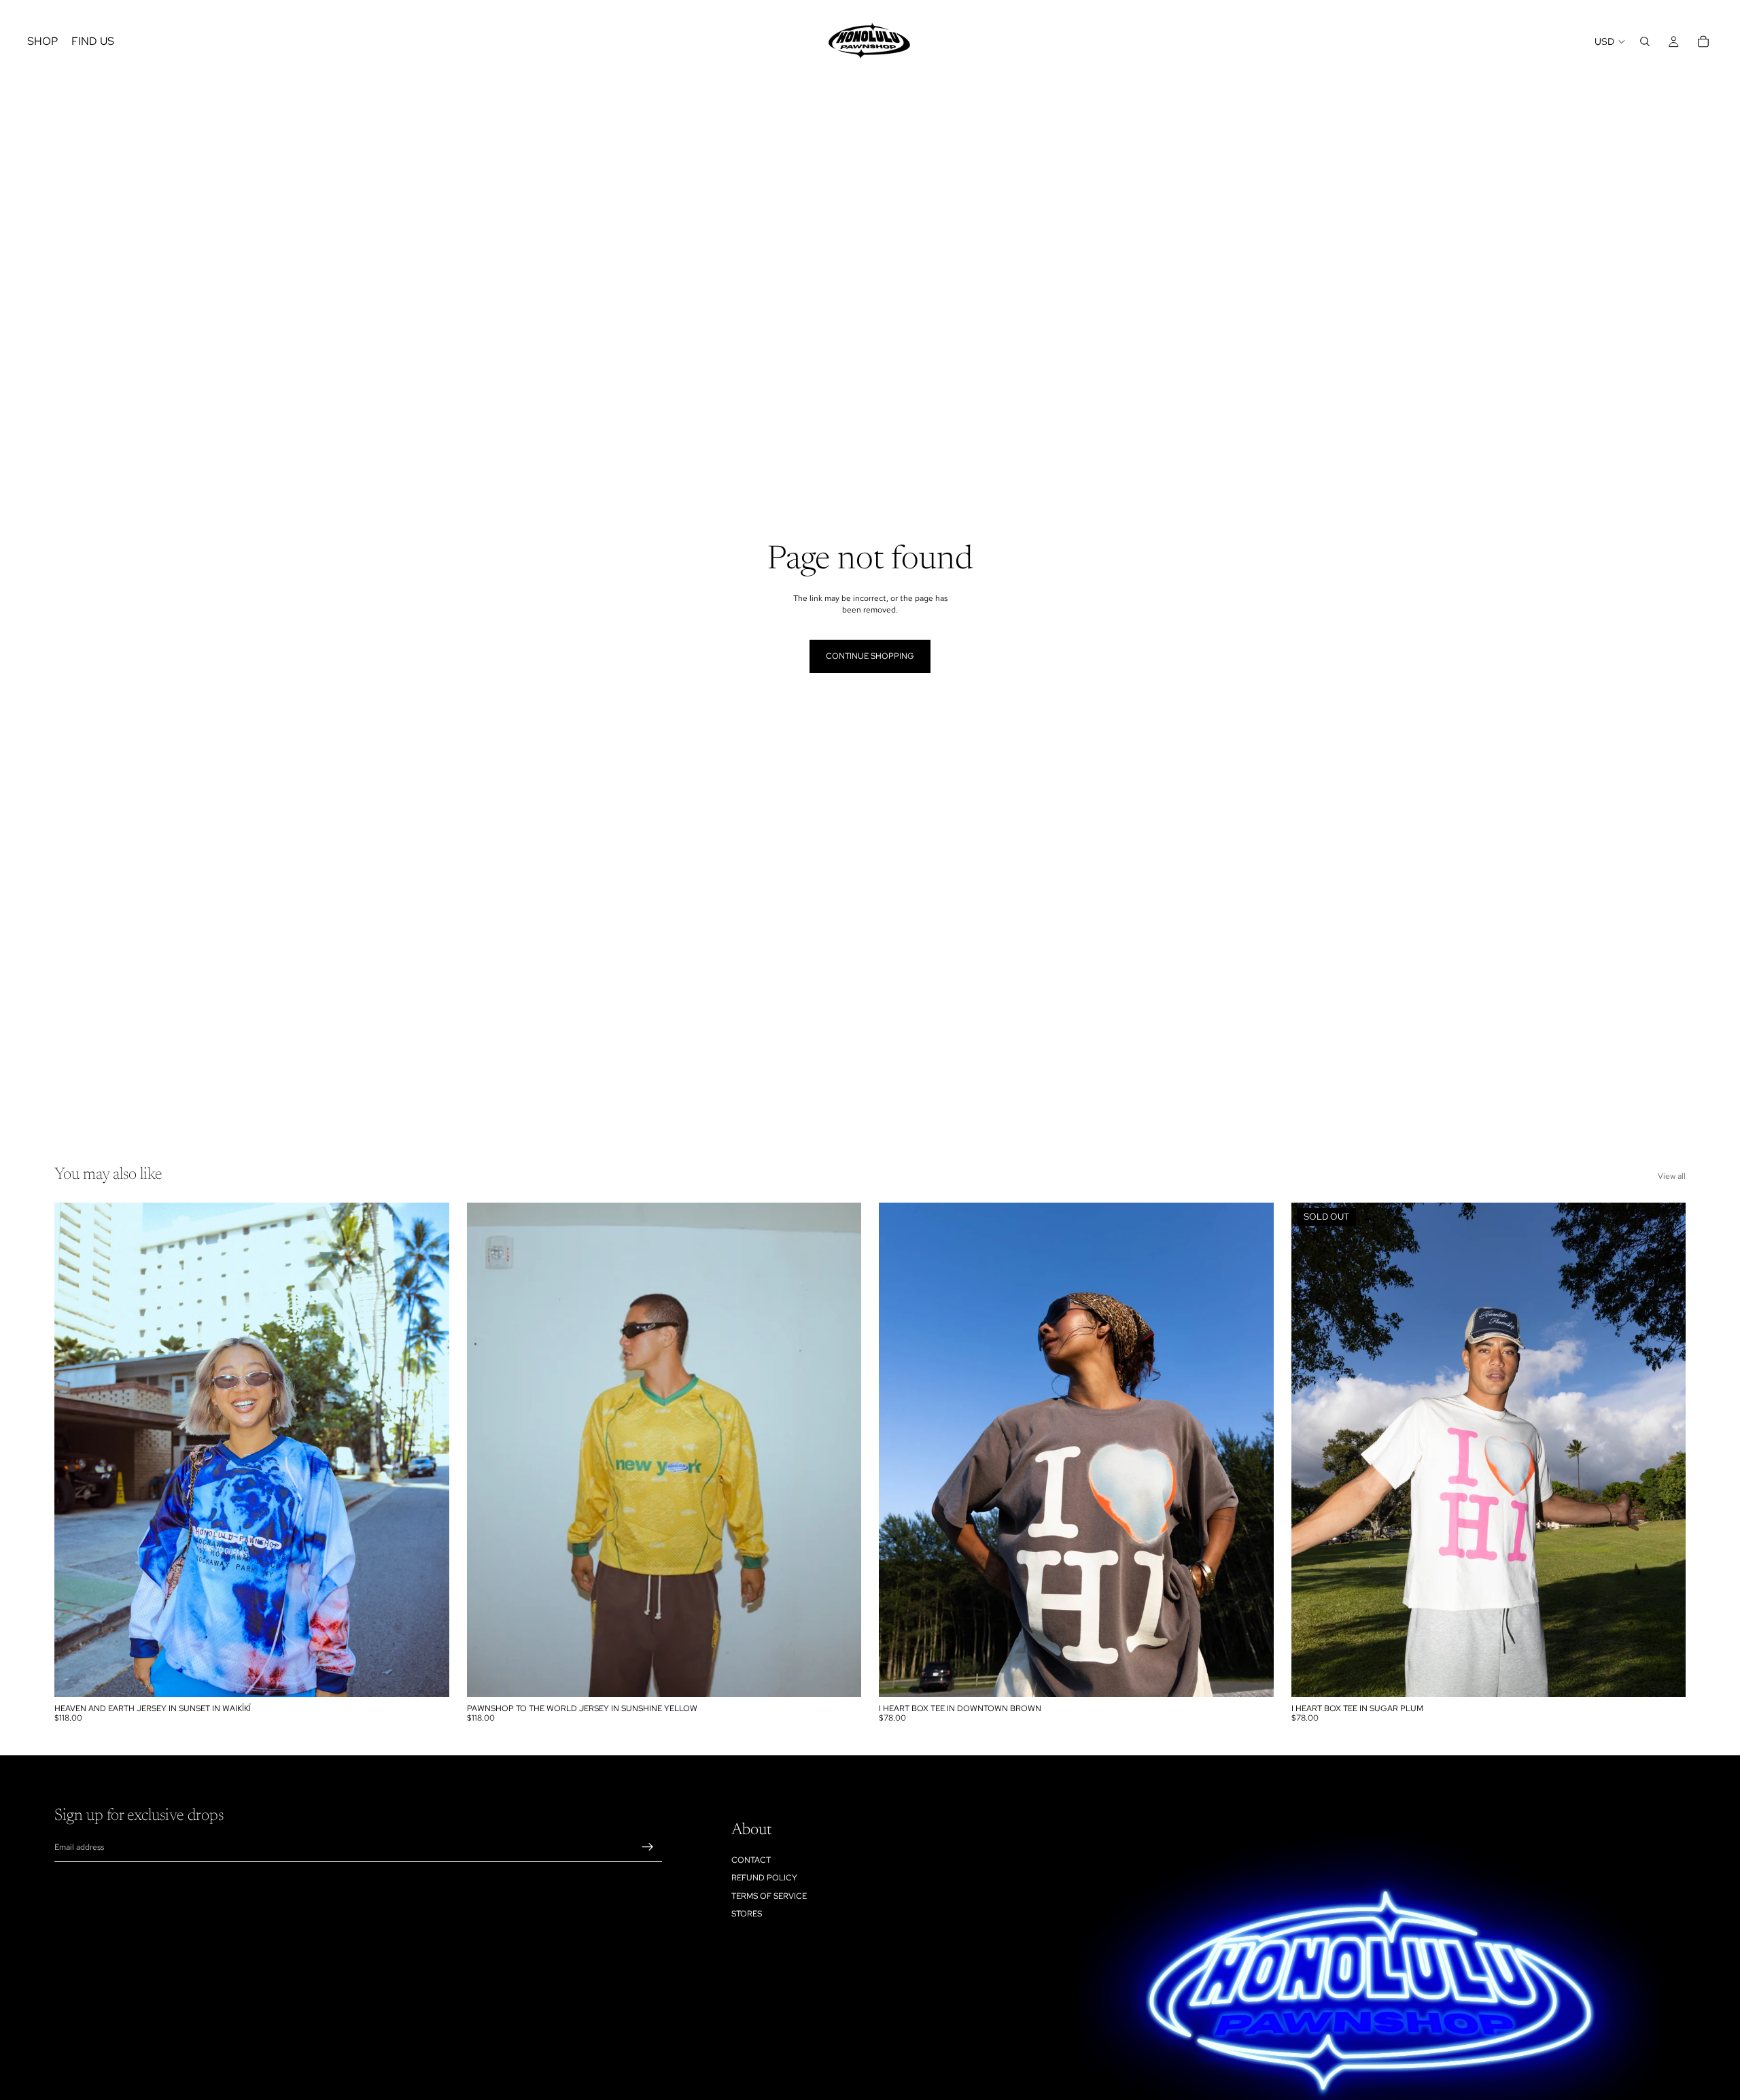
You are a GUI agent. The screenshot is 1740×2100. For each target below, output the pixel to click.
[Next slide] (429, 1449)
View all (1672, 1176)
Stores (747, 1914)
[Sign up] (648, 1848)
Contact (751, 1860)
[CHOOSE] (428, 1676)
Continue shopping (870, 656)
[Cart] (1703, 41)
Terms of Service (769, 1896)
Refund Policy (764, 1878)
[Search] (1645, 41)
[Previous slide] (75, 1449)
